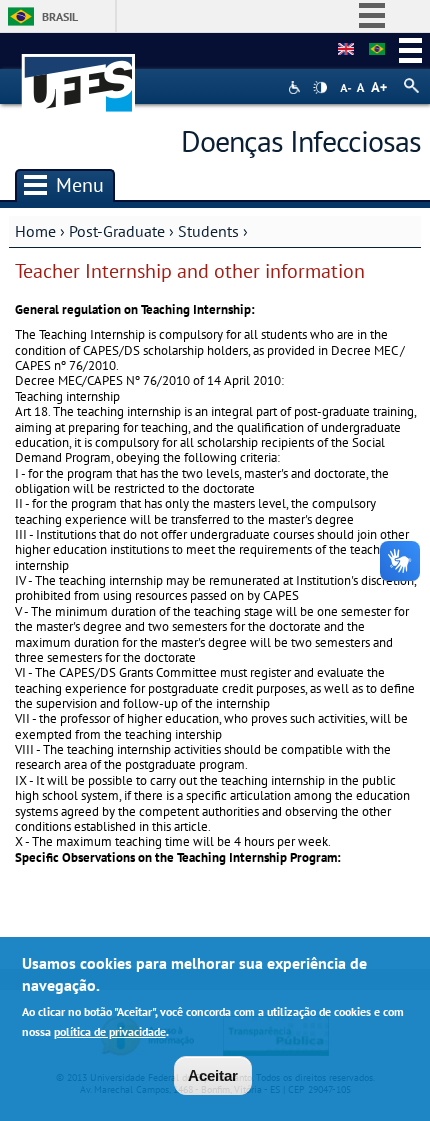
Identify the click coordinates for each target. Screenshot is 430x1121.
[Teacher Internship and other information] (346, 50)
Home (35, 231)
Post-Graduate (117, 231)
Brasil (60, 16)
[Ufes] (79, 73)
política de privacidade (110, 1031)
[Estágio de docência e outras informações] (377, 50)
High (320, 88)
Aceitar (213, 1075)
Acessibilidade (296, 87)
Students (208, 231)
